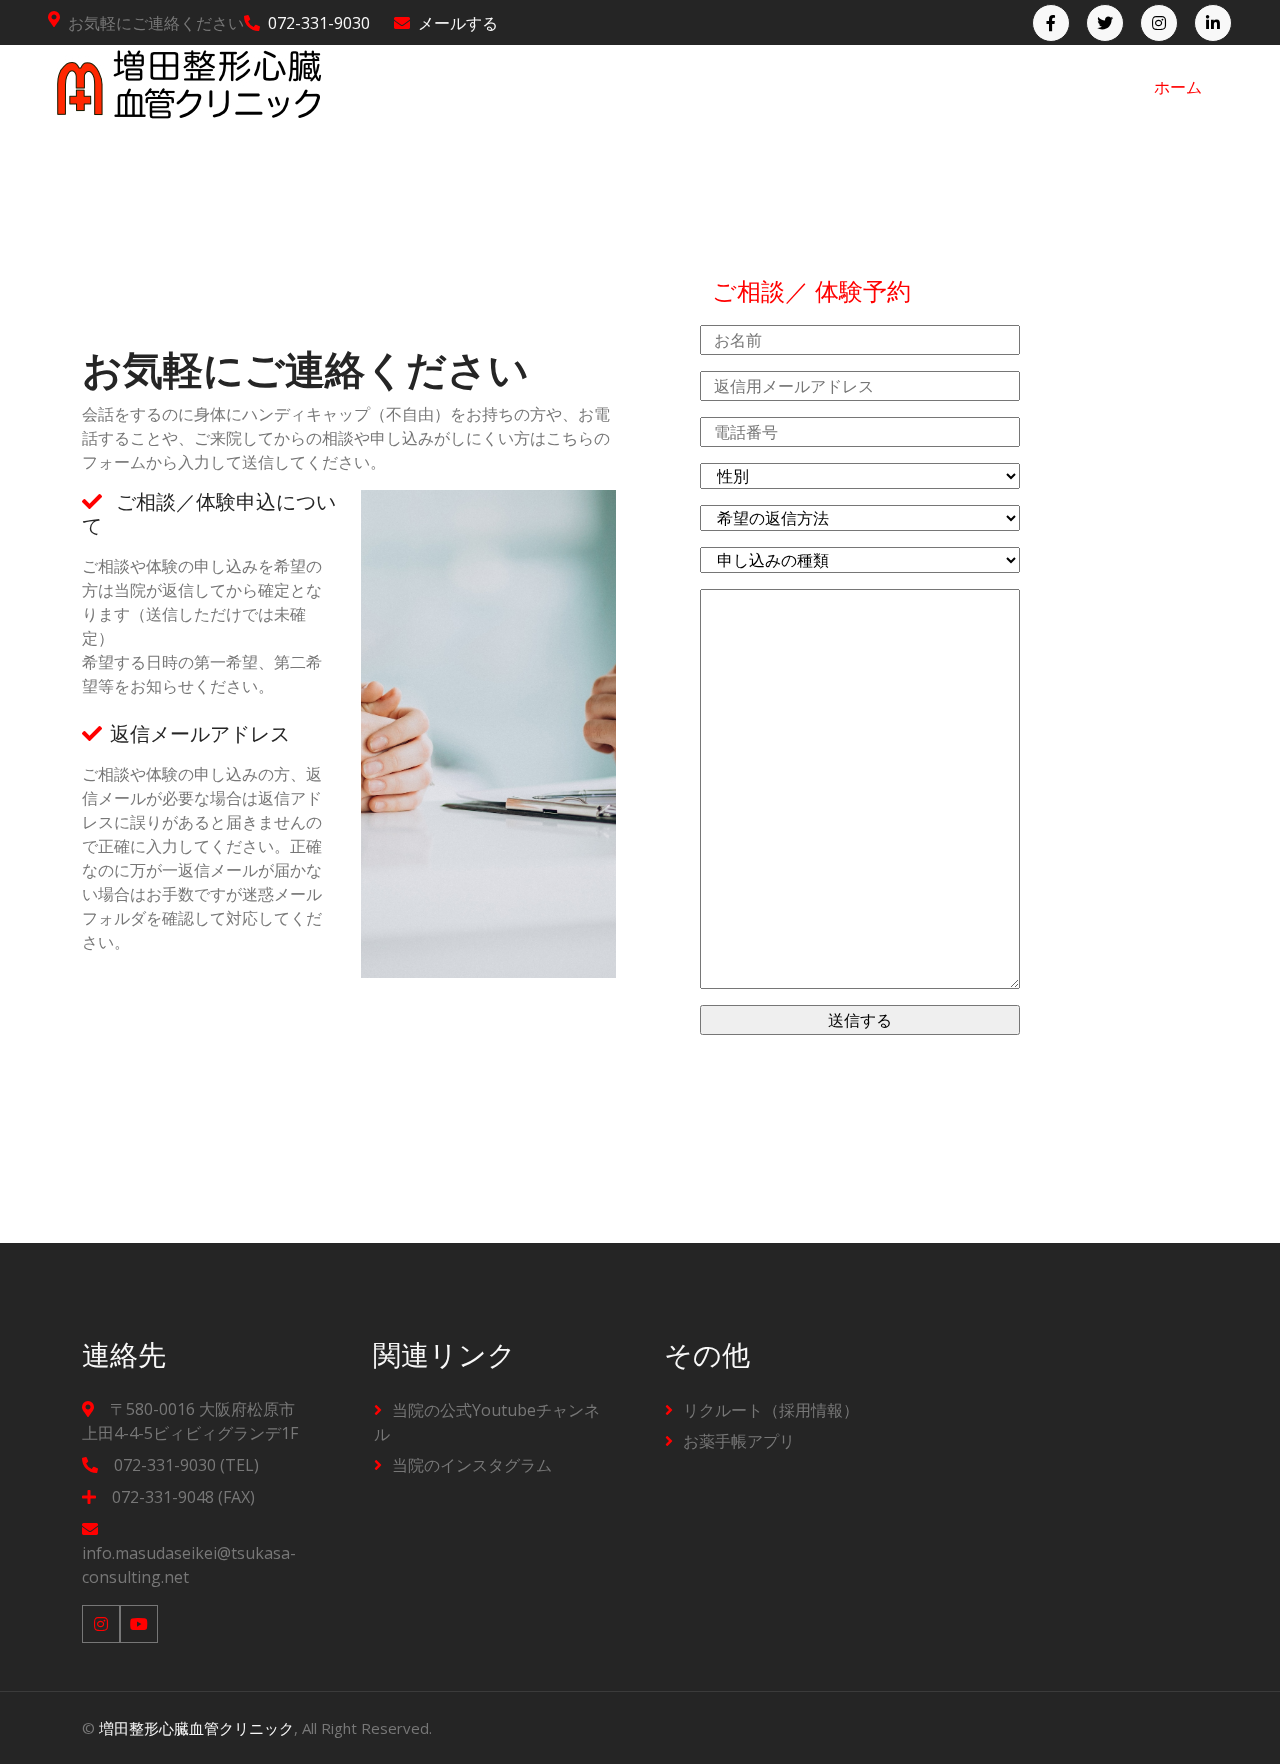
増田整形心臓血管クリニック (196, 1728)
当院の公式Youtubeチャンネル (487, 1422)
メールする (458, 23)
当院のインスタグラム (472, 1465)
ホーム (1178, 87)
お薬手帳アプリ (739, 1441)
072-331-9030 (319, 23)
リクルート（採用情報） (771, 1410)
